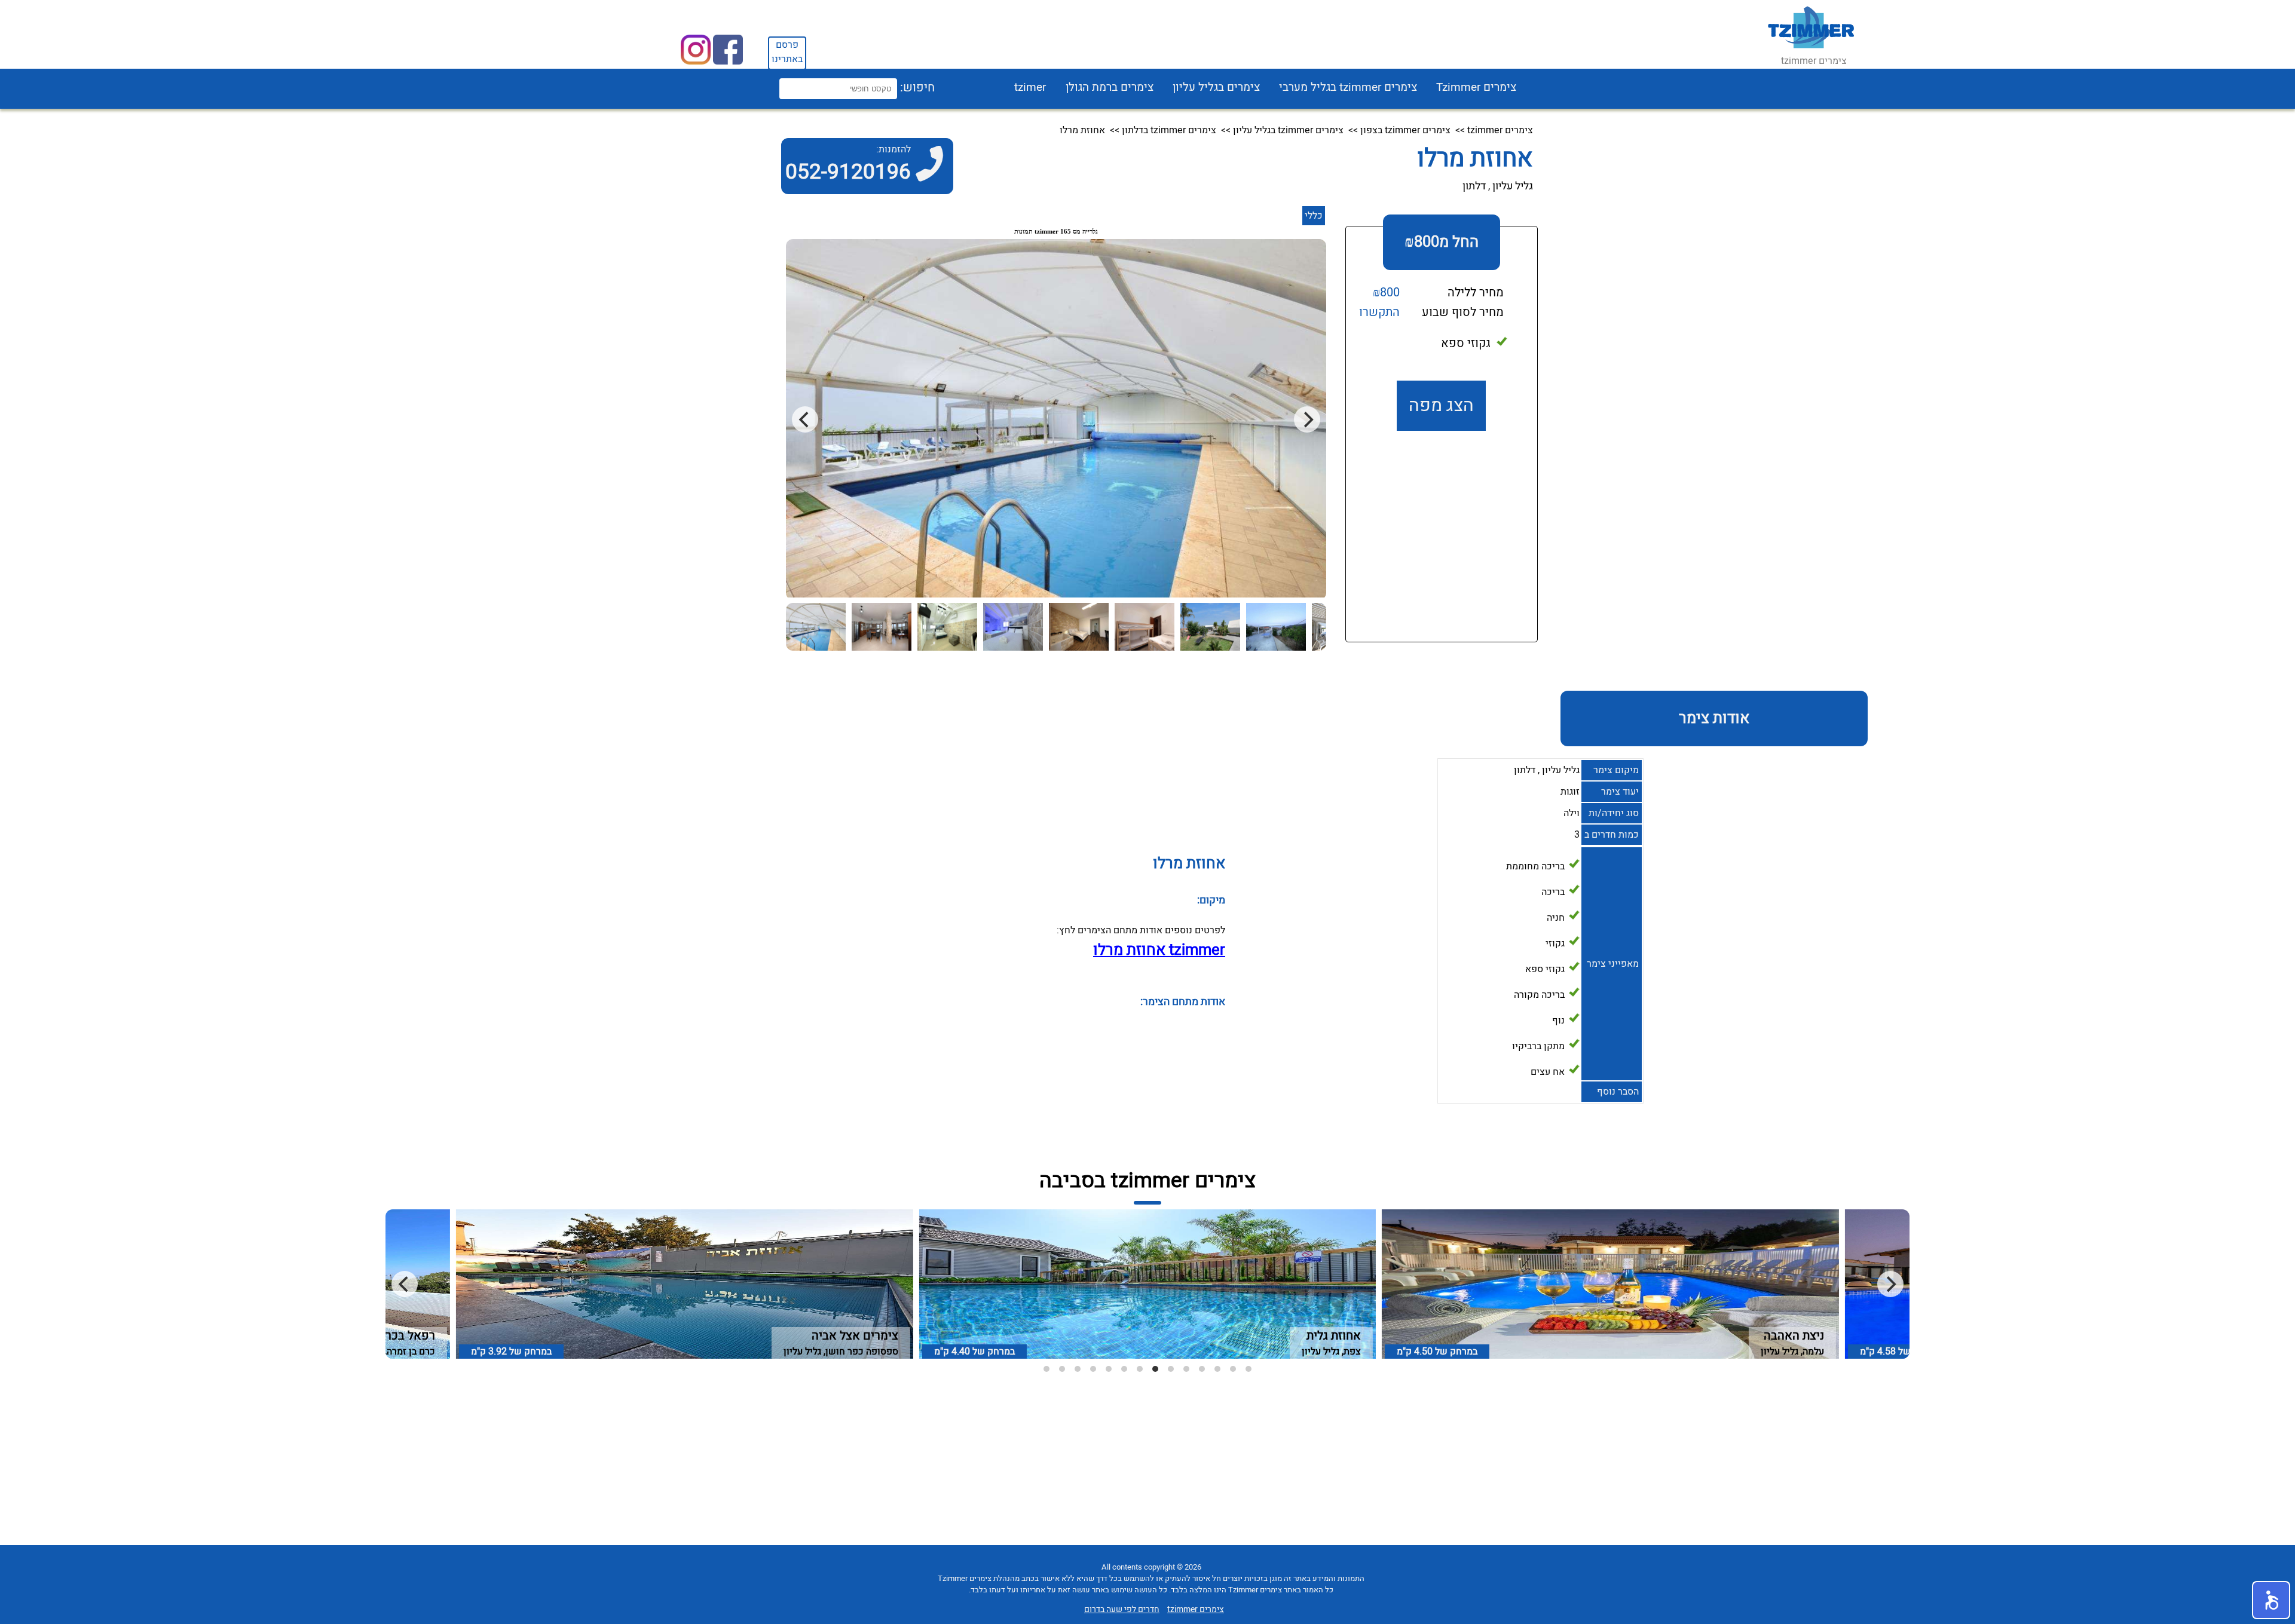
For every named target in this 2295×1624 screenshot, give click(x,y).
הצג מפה (1441, 406)
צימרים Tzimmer (1476, 87)
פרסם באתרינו (787, 52)
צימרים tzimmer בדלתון (1169, 130)
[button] (2271, 1600)
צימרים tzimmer (1500, 130)
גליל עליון (1513, 186)
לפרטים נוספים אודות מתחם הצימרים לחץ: (1141, 930)
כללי (1314, 216)
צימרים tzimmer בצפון (1405, 130)
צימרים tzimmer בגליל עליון (1288, 130)
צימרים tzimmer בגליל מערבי (1348, 87)
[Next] (1890, 1284)
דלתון (1474, 186)
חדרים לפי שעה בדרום (1122, 1609)
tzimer (1030, 87)
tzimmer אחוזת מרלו (1159, 950)
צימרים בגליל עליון (1216, 87)
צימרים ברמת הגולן (1110, 87)
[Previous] (405, 1284)
